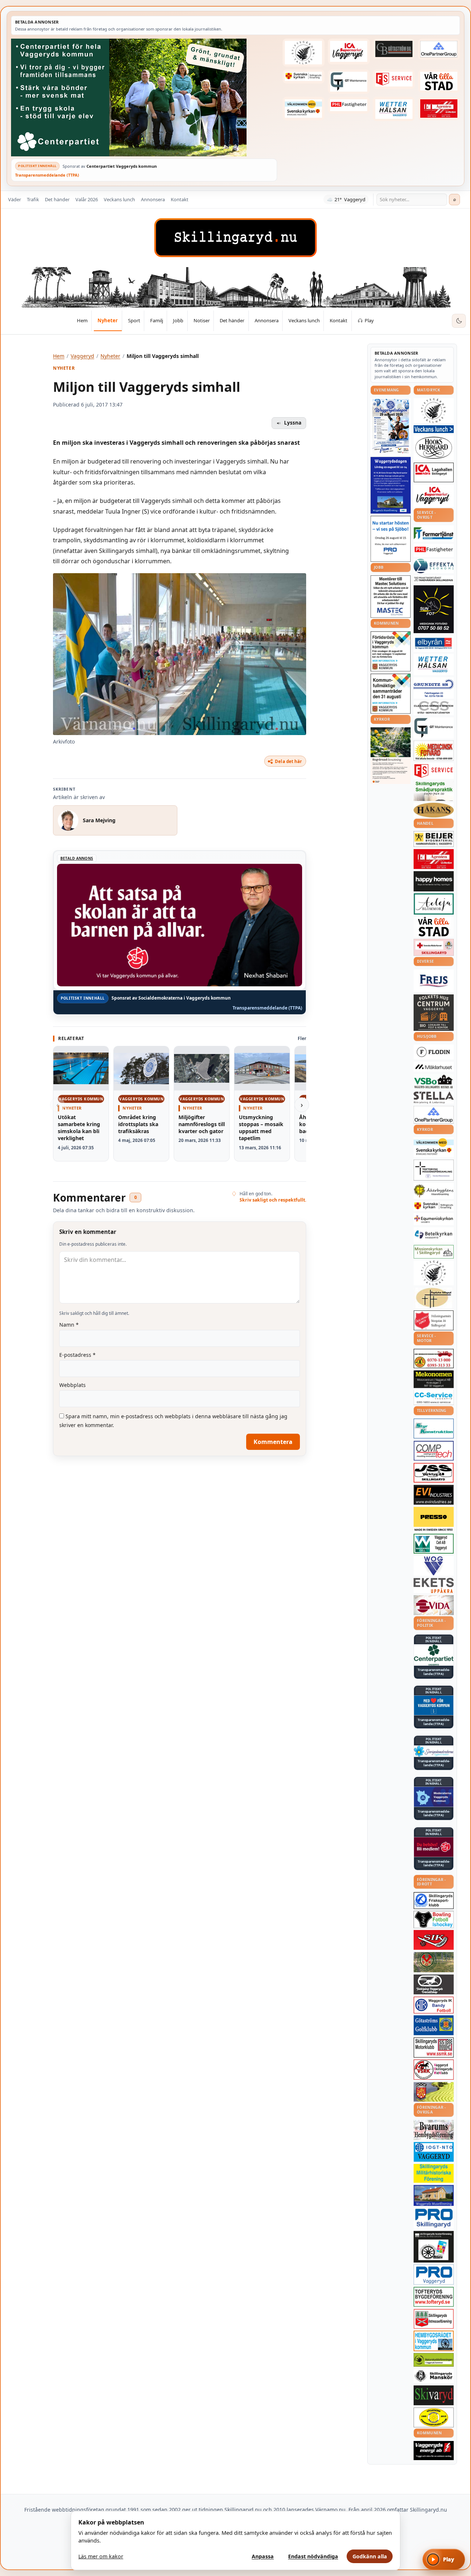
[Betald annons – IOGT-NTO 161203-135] (434, 2152)
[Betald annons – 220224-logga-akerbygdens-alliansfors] (434, 1191)
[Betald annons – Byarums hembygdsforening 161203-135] (434, 2130)
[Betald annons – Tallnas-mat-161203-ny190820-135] (434, 411)
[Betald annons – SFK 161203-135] (434, 1901)
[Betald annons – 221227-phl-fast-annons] (349, 105)
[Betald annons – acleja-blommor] (434, 904)
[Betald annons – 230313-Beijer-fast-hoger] (434, 839)
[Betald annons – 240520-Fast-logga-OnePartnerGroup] (439, 49)
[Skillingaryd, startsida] (235, 238)
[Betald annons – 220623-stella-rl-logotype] (434, 1098)
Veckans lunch (119, 199)
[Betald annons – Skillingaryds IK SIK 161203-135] (434, 1940)
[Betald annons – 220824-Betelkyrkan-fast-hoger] (434, 1235)
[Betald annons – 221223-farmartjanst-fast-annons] (434, 534)
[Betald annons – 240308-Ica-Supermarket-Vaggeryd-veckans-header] (349, 52)
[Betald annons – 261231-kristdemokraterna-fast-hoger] (434, 1705)
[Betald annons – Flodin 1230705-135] (434, 1052)
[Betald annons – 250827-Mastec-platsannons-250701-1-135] (391, 597)
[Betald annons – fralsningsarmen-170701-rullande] (434, 1320)
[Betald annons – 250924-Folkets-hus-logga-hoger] (434, 1013)
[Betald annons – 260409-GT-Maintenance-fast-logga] (349, 82)
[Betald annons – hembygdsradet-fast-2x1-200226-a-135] (434, 2341)
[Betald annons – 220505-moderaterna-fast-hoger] (434, 1797)
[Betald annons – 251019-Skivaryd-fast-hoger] (434, 2395)
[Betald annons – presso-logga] (434, 1519)
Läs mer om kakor (101, 2556)
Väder (15, 199)
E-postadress (77, 1355)
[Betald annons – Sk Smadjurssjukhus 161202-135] (434, 791)
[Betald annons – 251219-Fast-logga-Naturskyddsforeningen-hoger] (434, 2360)
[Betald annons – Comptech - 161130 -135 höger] (434, 1451)
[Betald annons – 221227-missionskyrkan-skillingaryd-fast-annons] (434, 1252)
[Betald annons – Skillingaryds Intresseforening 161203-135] (434, 2319)
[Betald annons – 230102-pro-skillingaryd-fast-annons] (434, 2218)
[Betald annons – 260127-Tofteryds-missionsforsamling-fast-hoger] (434, 1170)
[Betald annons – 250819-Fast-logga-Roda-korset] (434, 947)
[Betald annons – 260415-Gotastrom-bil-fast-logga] (394, 49)
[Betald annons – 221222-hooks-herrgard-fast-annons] (434, 448)
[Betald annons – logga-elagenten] (439, 108)
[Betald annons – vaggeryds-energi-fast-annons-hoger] (434, 2451)
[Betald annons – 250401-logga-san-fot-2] (434, 609)
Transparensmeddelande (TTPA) (47, 175)
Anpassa (263, 2556)
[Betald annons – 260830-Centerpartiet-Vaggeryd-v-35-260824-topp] (144, 97)
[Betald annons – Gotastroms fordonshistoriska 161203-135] (434, 2417)
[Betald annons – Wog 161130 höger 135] (434, 1566)
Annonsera (153, 199)
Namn (69, 1325)
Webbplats (72, 1385)
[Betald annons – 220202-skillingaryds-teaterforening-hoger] (434, 2247)
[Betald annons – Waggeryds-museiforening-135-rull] (434, 2195)
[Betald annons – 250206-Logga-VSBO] (434, 1082)
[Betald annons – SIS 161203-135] (434, 1919)
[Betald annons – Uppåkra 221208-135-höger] (434, 1585)
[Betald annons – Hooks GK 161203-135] (434, 2092)
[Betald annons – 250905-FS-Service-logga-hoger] (394, 79)
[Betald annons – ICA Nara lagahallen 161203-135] (434, 472)
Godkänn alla (370, 2556)
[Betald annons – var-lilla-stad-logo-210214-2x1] (439, 81)
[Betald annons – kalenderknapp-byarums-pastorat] (304, 108)
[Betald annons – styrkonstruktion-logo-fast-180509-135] (434, 1429)
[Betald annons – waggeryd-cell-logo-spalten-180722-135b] (434, 1544)
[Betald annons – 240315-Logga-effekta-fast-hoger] (434, 566)
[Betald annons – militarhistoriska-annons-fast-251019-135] (434, 2173)
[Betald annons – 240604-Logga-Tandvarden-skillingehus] (434, 579)
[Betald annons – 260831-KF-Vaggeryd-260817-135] (391, 694)
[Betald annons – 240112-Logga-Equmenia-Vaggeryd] (434, 1219)
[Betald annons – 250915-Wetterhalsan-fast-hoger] (394, 109)
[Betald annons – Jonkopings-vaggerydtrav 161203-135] (434, 1984)
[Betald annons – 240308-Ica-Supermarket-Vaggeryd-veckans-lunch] (434, 496)
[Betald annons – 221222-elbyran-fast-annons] (434, 644)
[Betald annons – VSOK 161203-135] (434, 1962)
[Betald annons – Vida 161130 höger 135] (434, 1605)
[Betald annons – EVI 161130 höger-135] (434, 1495)
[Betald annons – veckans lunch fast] (434, 429)
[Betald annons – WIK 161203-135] (434, 2005)
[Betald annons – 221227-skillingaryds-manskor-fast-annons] (434, 2376)
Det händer (57, 199)
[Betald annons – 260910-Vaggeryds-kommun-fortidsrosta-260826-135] (391, 651)
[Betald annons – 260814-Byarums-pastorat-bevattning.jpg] (391, 756)
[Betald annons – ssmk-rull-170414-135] (434, 2048)
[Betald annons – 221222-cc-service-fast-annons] (434, 1397)
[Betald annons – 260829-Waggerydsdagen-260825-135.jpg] (391, 426)
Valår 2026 (87, 199)
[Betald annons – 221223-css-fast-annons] (434, 708)
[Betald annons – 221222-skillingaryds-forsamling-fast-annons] (304, 77)
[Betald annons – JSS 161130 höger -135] (434, 1473)
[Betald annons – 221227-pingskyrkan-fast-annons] (434, 1298)
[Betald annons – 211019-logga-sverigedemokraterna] (434, 1751)
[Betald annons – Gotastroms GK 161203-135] (434, 2025)
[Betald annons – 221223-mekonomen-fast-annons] (434, 1379)
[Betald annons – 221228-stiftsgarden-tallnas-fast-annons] (304, 53)
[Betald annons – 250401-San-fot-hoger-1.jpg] (434, 751)
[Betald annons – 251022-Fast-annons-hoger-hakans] (434, 810)
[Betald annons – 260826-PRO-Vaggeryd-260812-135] (391, 539)
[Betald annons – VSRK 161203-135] (434, 2070)
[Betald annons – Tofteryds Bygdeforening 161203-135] (434, 2297)
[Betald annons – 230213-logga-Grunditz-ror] (434, 688)
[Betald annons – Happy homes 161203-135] (434, 881)
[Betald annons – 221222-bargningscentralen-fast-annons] (434, 1359)
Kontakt (180, 199)
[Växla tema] (459, 321)
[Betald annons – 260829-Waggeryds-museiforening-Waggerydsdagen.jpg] (391, 485)
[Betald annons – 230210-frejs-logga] (434, 981)
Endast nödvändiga (313, 2556)
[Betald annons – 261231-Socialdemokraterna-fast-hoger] (434, 1847)
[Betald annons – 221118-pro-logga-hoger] (434, 2275)
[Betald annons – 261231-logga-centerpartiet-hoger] (434, 1655)
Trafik (33, 199)
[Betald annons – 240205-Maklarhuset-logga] (434, 1067)
